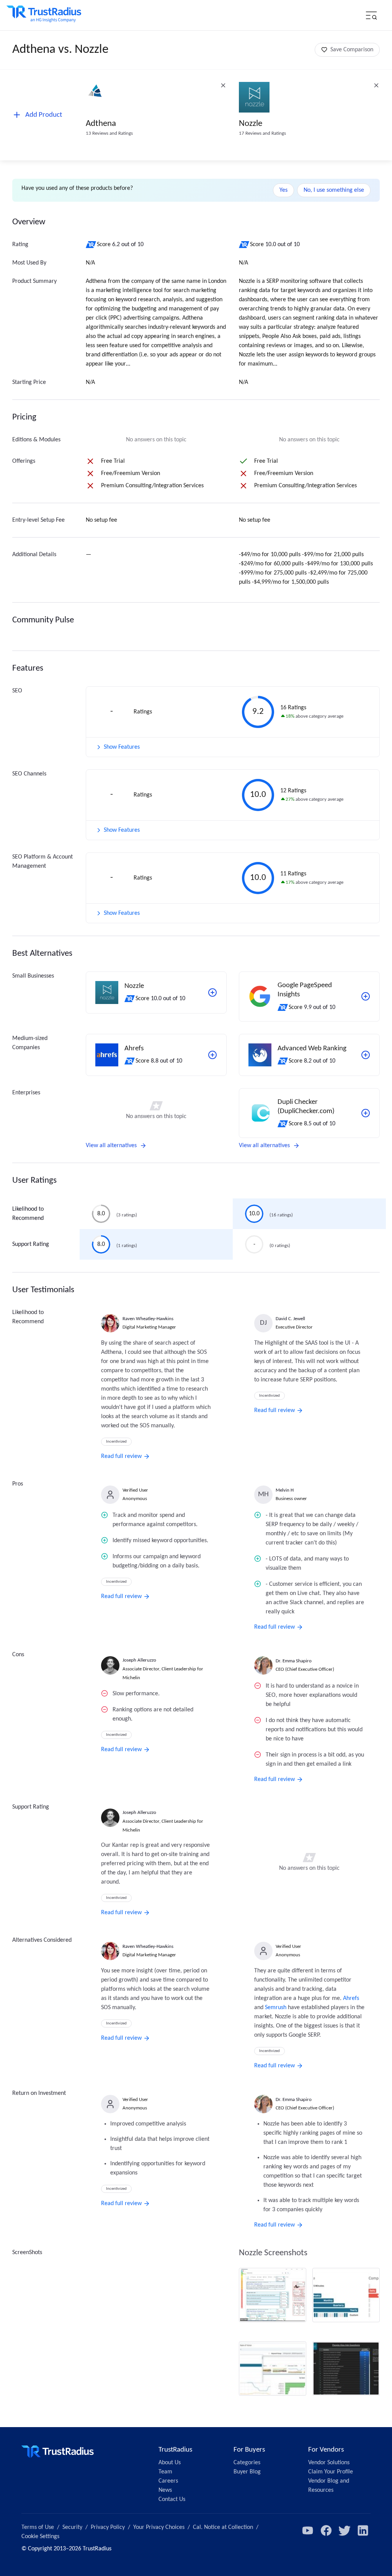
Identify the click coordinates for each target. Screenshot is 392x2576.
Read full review (121, 1456)
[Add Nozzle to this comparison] (212, 993)
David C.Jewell (290, 1319)
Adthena (101, 124)
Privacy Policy (108, 2527)
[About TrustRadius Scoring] (91, 245)
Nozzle (251, 124)
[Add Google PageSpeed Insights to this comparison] (366, 996)
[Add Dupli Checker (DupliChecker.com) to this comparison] (366, 1113)
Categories (247, 2463)
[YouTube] (308, 2530)
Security (72, 2527)
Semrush (276, 2008)
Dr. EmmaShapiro (294, 1661)
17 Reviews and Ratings (262, 133)
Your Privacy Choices (159, 2527)
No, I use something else (334, 190)
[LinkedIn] (363, 2530)
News (165, 2490)
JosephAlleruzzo (139, 1660)
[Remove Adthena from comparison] (223, 85)
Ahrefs (351, 1998)
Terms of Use (38, 2527)
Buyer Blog (247, 2472)
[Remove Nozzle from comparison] (376, 85)
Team (165, 2472)
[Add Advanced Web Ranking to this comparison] (366, 1055)
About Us (170, 2463)
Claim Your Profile (331, 2472)
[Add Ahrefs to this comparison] (212, 1055)
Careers (168, 2481)
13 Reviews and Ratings (109, 133)
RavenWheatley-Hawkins (148, 1319)
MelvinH (285, 1490)
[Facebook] (326, 2530)
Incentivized (116, 1442)
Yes (283, 190)
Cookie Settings (40, 2537)
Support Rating (31, 1244)
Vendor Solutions (329, 2463)
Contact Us (172, 2499)
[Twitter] (345, 2530)
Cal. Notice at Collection (223, 2527)
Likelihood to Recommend (28, 1214)
